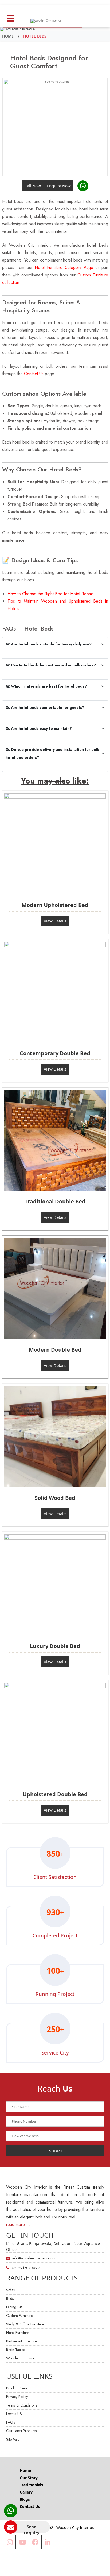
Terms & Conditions (21, 2405)
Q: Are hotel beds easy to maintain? (39, 728)
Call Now (33, 186)
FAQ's (11, 2422)
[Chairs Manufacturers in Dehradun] (55, 844)
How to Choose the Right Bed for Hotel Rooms (51, 594)
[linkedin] (48, 2542)
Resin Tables (15, 2350)
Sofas (10, 2290)
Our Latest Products (21, 2431)
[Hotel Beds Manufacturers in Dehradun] (55, 127)
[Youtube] (22, 2542)
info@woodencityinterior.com (34, 2258)
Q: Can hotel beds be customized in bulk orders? (51, 665)
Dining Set (14, 2307)
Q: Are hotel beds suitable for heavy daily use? (49, 644)
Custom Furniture (19, 2316)
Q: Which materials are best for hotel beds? (46, 686)
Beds (10, 2298)
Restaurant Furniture (21, 2341)
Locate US (14, 2414)
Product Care (17, 2388)
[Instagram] (10, 2542)
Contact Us (34, 374)
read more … (18, 2224)
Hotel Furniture (18, 2333)
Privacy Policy (17, 2397)
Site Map (13, 2439)
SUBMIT (57, 2151)
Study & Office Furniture (25, 2324)
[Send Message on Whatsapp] (83, 186)
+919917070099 (25, 2268)
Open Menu (11, 17)
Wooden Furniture (20, 2358)
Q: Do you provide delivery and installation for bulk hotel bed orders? (52, 753)
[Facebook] (35, 2542)
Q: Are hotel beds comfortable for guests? (45, 707)
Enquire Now (59, 186)
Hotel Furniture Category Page (64, 268)
